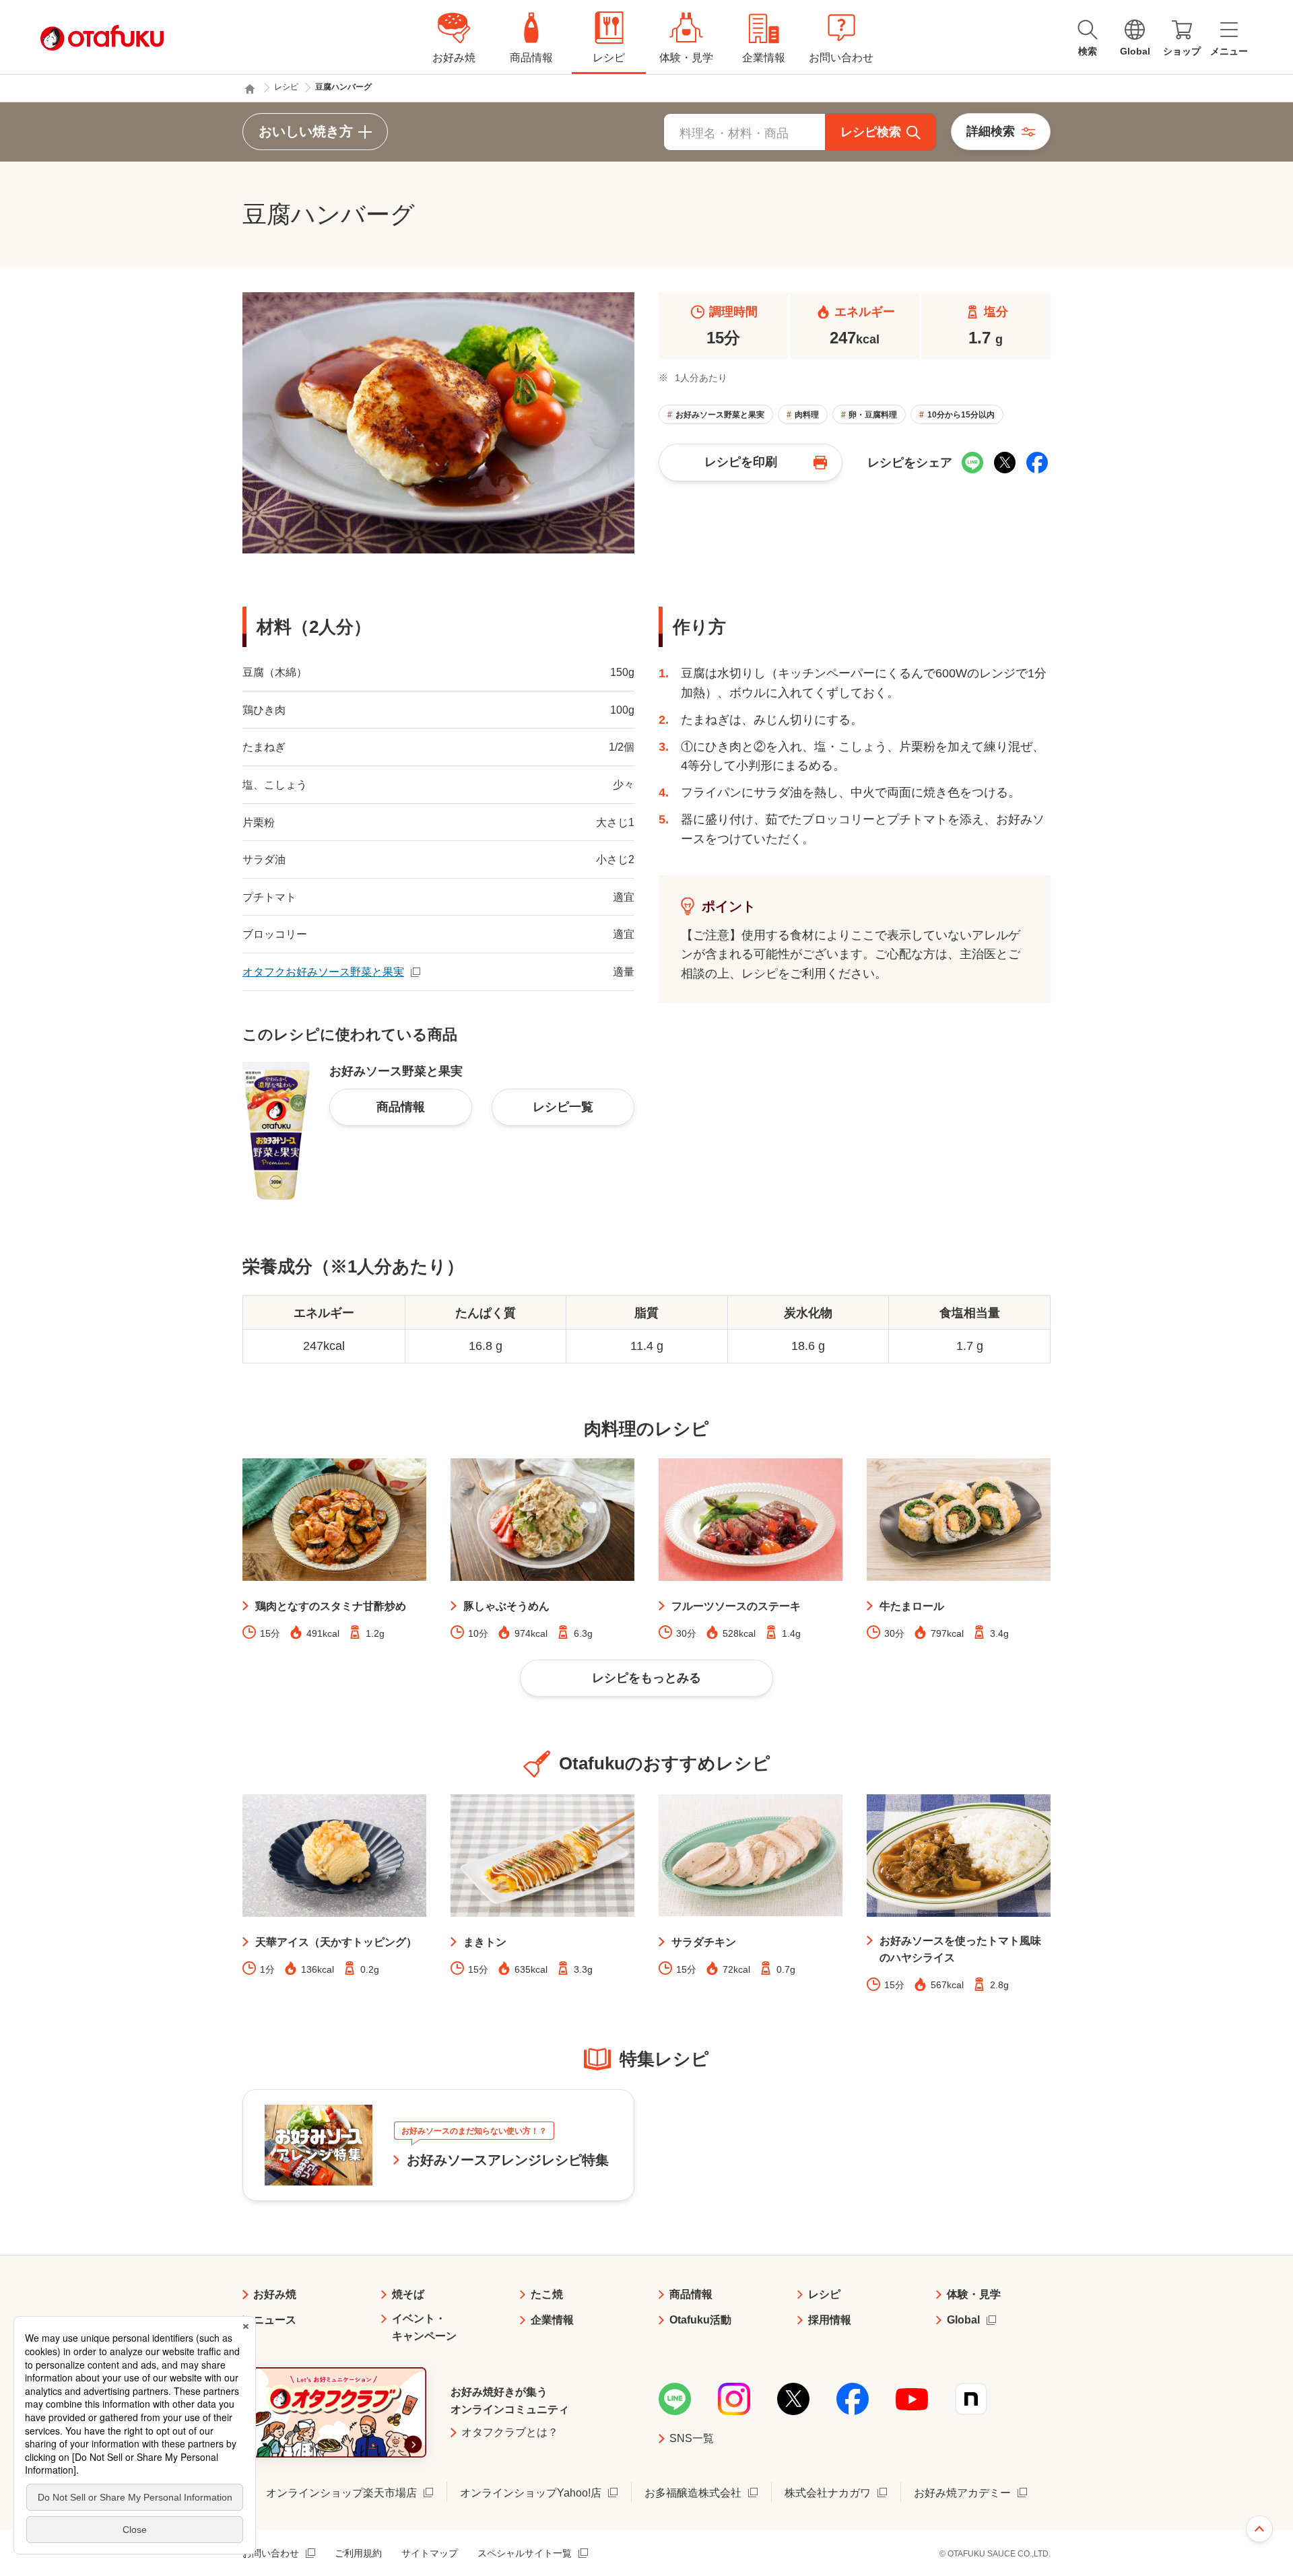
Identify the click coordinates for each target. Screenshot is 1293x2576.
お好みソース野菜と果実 (720, 415)
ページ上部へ (1259, 2529)
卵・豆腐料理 (873, 415)
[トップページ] (250, 89)
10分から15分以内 (961, 415)
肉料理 (807, 415)
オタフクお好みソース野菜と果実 (323, 972)
